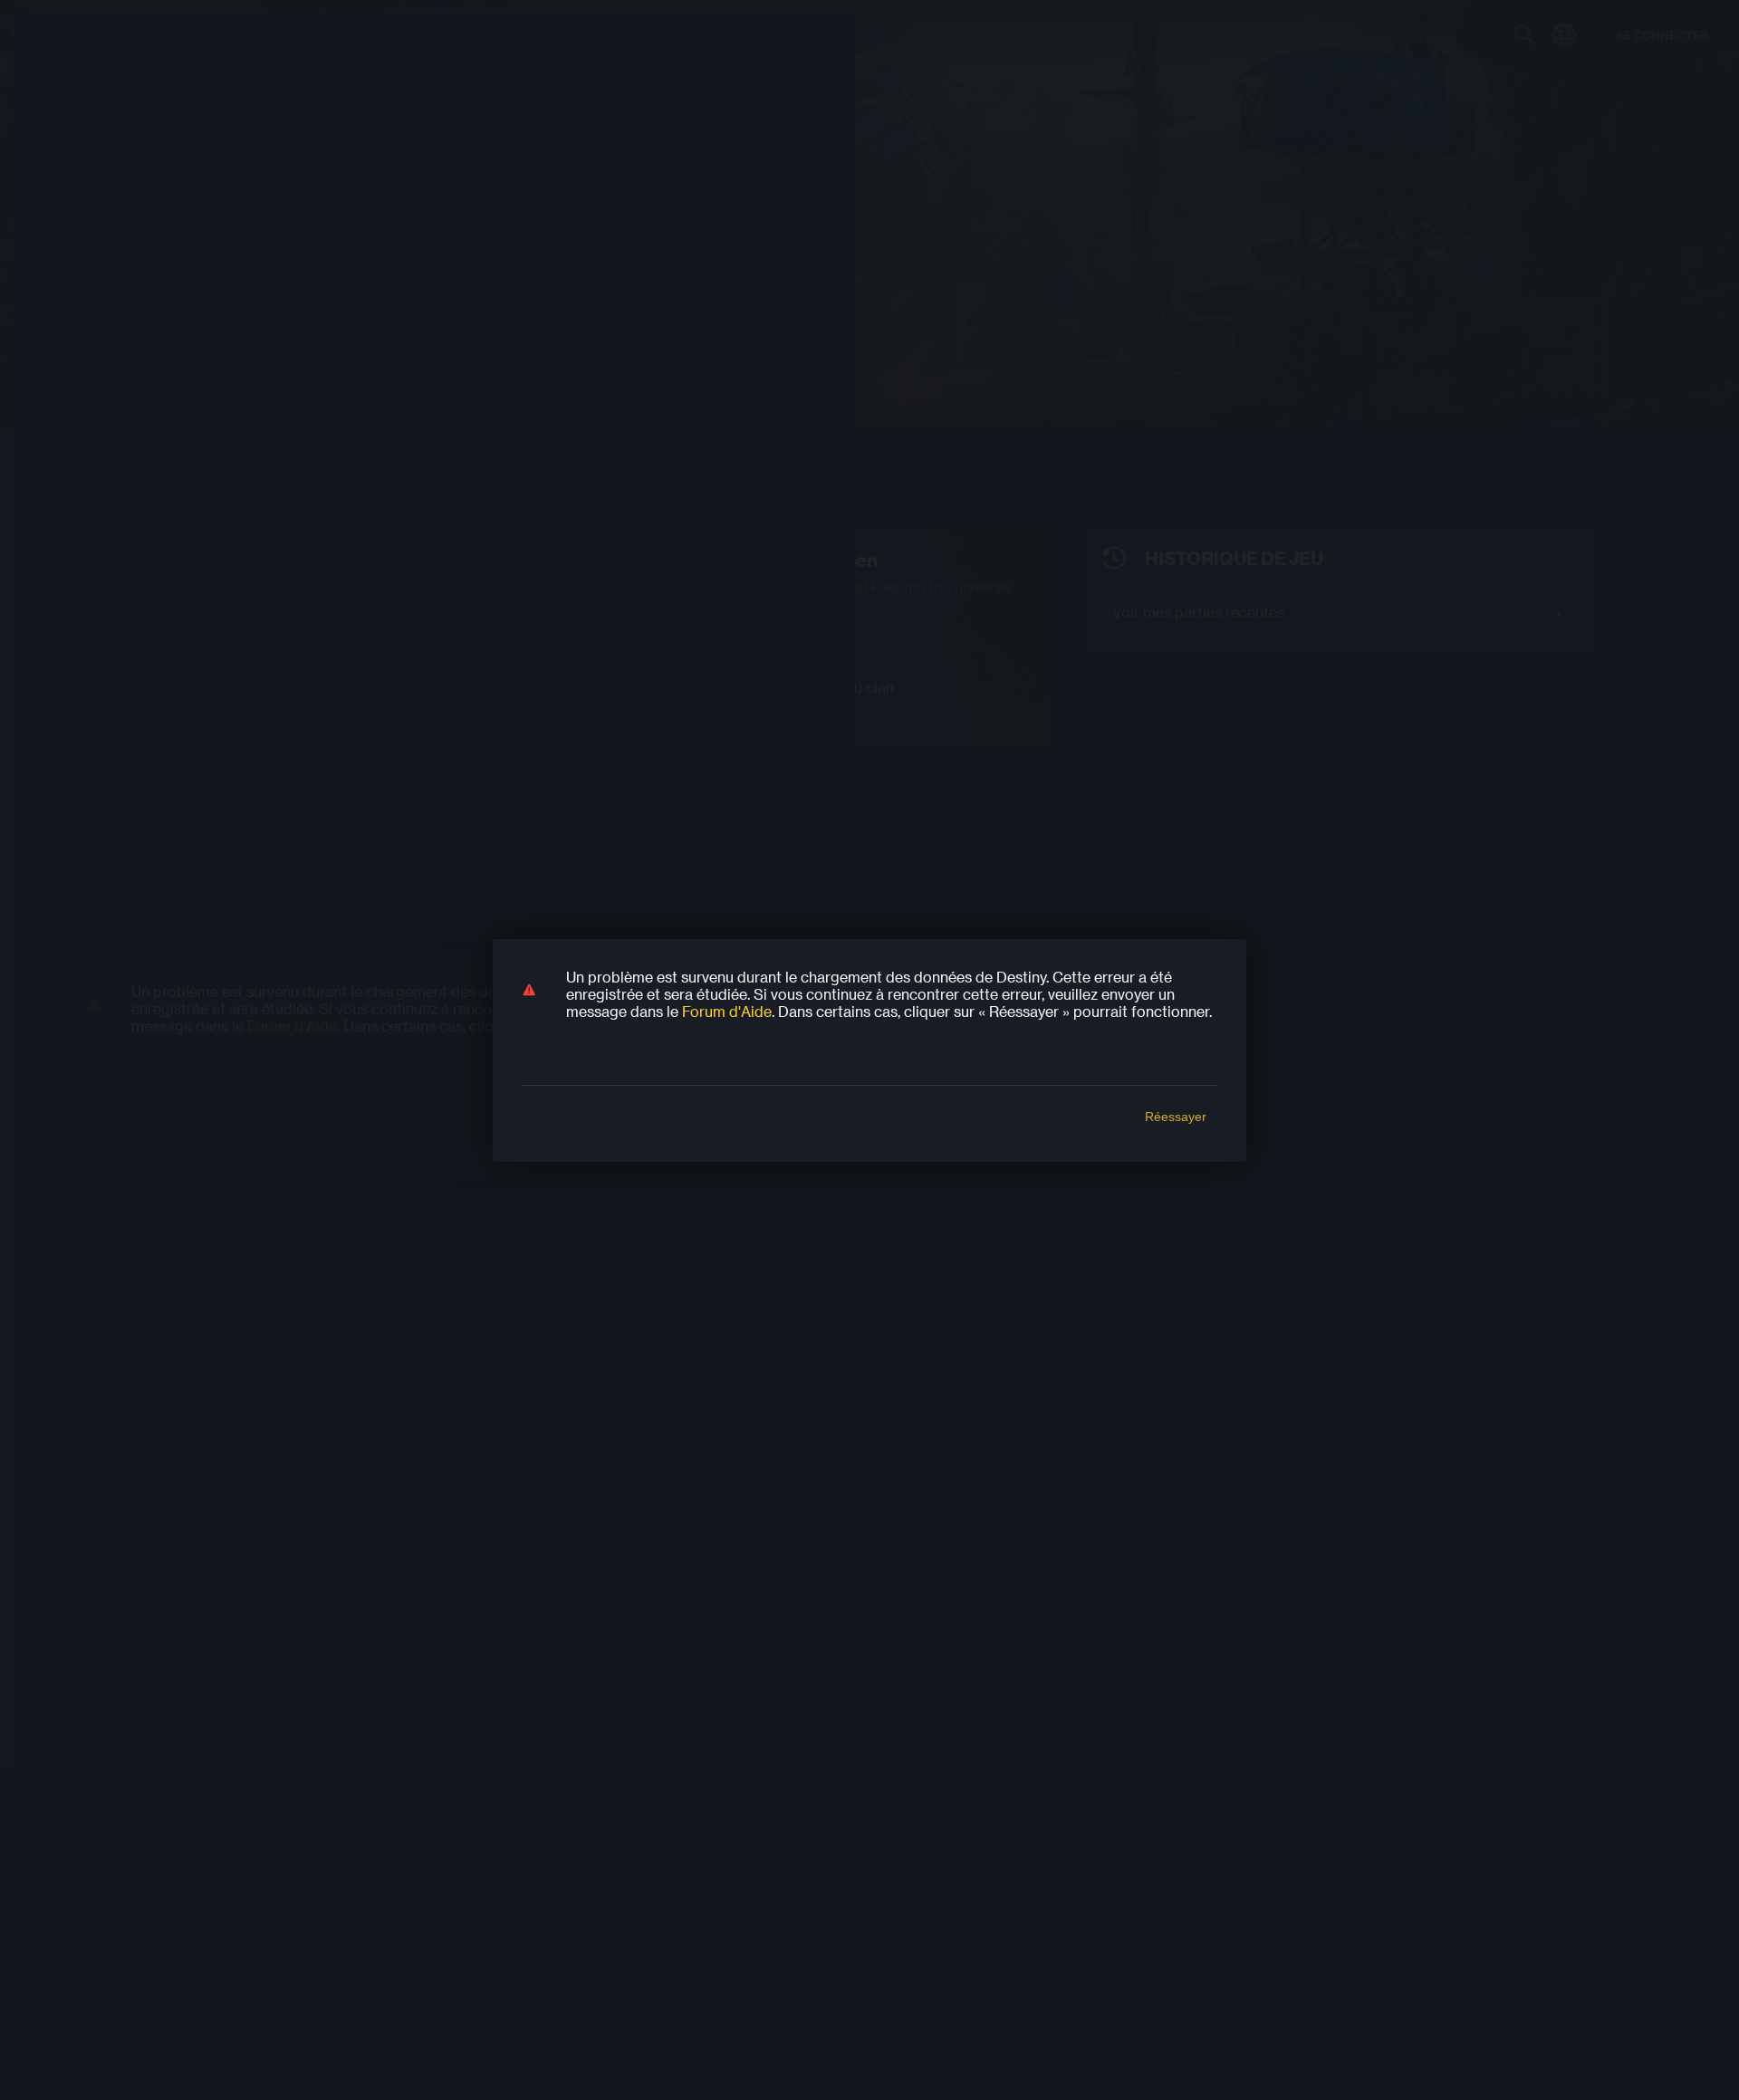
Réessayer (1176, 1117)
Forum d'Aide (727, 1011)
